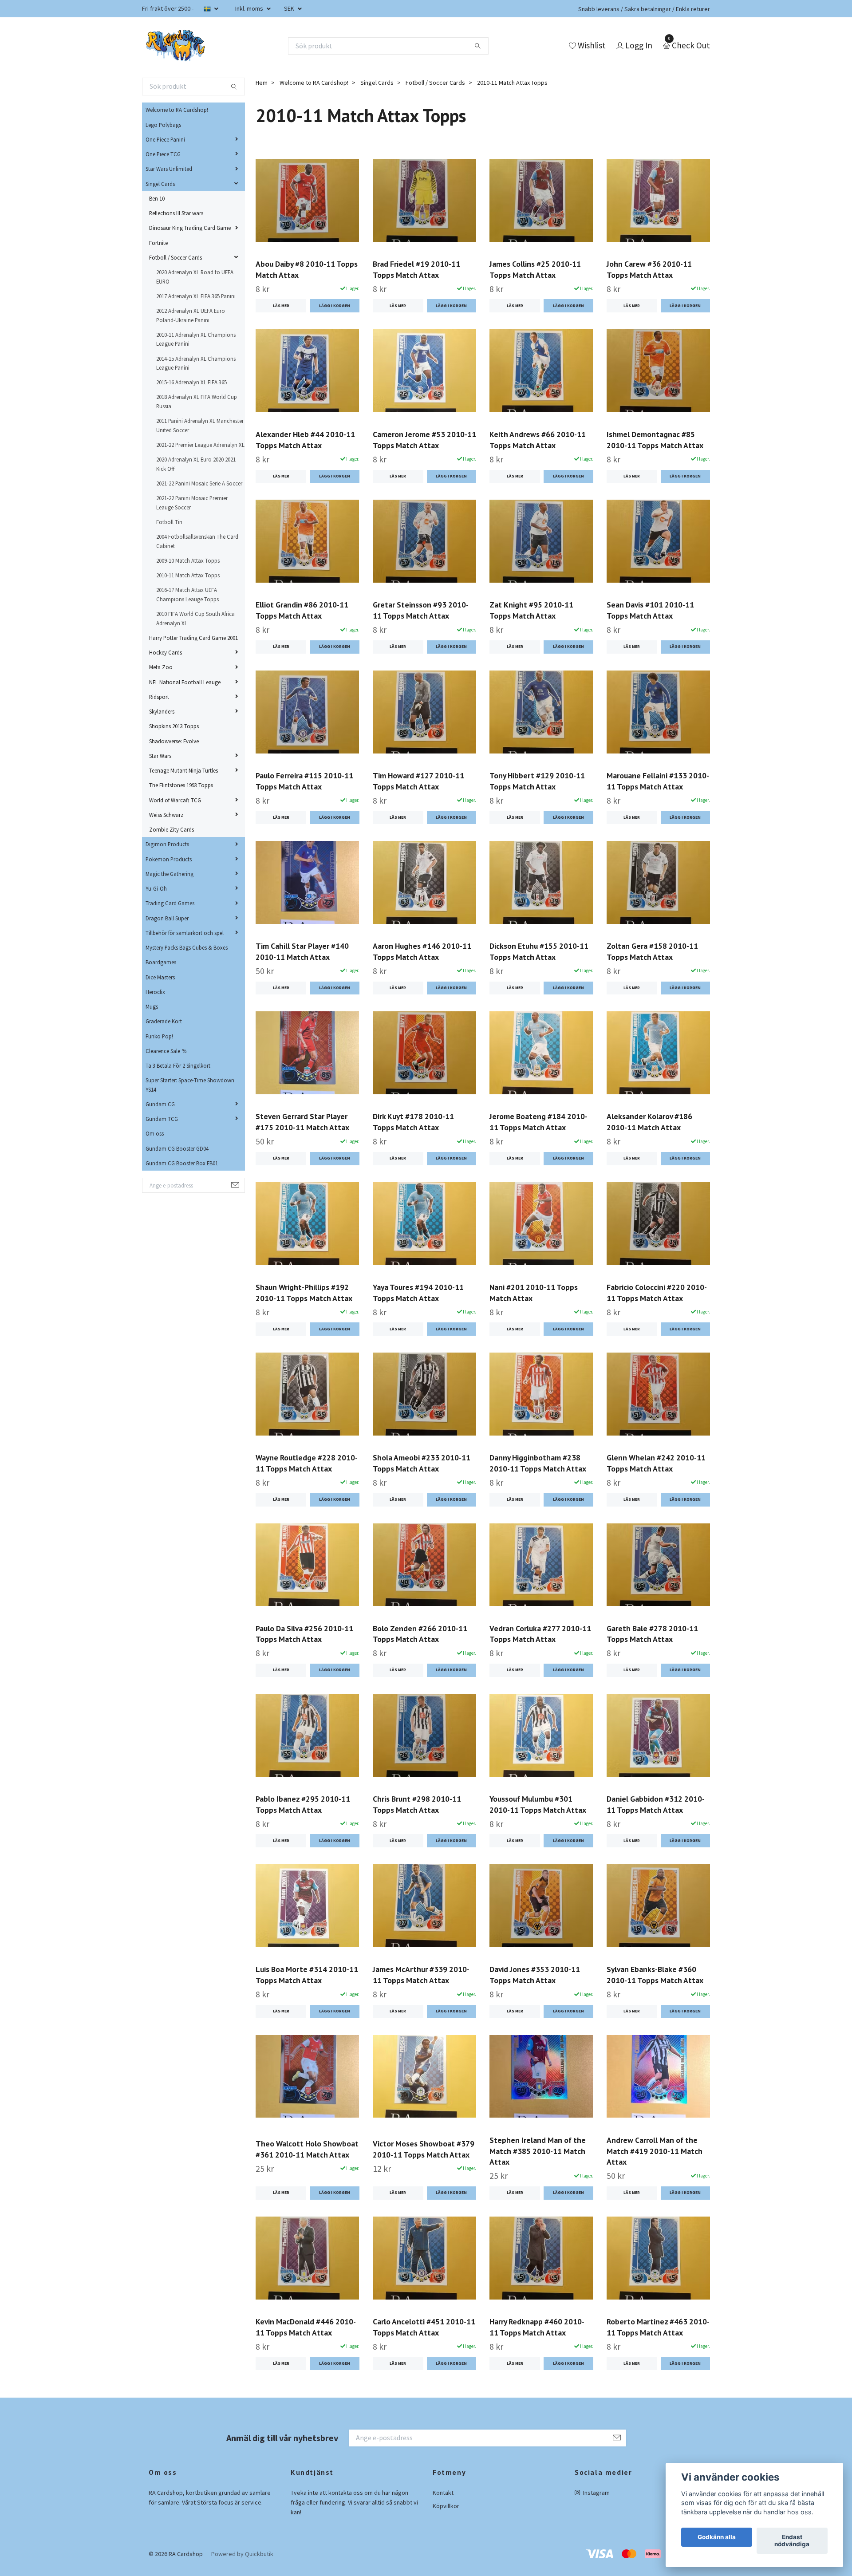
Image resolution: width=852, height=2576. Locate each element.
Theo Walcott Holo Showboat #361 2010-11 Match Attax (307, 2149)
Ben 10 (157, 198)
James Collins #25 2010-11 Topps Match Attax (535, 269)
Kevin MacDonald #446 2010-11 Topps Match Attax (306, 2327)
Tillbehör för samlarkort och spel (185, 933)
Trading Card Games (170, 903)
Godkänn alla (717, 2537)
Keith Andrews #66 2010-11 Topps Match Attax (538, 440)
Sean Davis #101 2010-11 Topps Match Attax (650, 610)
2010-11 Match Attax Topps (188, 575)
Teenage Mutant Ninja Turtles (183, 770)
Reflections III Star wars (176, 213)
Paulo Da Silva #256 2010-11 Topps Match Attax (304, 1634)
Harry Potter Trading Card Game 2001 (193, 638)
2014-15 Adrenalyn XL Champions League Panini (196, 363)
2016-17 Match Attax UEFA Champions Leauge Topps (187, 594)
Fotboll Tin (169, 522)
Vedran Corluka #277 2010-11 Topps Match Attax (540, 1634)
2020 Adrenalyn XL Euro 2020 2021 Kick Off (196, 464)
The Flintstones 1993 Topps (181, 785)
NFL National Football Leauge (185, 682)
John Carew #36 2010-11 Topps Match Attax (649, 269)
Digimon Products (167, 844)
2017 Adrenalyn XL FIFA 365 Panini (196, 296)
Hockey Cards (166, 652)
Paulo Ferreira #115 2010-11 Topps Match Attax (304, 781)
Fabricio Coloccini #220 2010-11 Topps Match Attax (657, 1293)
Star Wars (160, 756)
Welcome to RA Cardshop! (177, 110)
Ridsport (159, 697)
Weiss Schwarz (166, 815)
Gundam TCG (162, 1119)
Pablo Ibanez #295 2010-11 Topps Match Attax (303, 1804)
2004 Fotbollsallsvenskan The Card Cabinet (197, 541)
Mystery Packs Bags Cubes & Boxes (187, 947)
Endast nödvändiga (792, 2541)
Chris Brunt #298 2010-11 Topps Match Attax (417, 1804)
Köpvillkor (446, 2506)
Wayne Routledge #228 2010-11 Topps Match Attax (307, 1463)
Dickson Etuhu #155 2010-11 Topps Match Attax (539, 951)
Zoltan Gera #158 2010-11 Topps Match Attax (652, 951)
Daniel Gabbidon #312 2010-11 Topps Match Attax (656, 1804)
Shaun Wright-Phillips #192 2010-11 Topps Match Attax (304, 1293)
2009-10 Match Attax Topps (188, 560)
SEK (290, 8)
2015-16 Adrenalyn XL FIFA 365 (191, 382)
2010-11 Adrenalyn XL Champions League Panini (196, 339)
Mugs (152, 1006)
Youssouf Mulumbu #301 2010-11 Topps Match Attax (538, 1804)
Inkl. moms (250, 8)
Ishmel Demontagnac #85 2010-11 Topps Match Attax (655, 440)
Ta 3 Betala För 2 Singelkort (178, 1065)
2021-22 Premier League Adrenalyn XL (200, 445)
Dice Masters (160, 977)
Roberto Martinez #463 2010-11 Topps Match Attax (658, 2327)
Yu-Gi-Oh (156, 888)
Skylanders (162, 711)
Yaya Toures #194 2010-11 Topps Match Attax (418, 1293)
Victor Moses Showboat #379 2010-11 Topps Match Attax (424, 2149)
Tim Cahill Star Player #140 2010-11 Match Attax (302, 951)
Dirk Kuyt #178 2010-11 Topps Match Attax (413, 1122)
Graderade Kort (164, 1021)
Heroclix (155, 992)
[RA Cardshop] (176, 46)
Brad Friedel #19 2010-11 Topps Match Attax (416, 269)
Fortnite (158, 243)
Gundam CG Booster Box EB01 (182, 1163)
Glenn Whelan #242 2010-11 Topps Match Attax (656, 1463)
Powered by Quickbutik (242, 2554)
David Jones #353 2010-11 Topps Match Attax (535, 1975)
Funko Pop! (159, 1036)
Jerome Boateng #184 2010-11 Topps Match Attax (538, 1122)
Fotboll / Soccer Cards (176, 257)
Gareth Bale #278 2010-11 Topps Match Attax (652, 1634)
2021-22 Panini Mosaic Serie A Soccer (199, 483)
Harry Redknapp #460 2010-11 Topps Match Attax (537, 2327)
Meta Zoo (161, 667)
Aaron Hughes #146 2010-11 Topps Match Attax (422, 951)
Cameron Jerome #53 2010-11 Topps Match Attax (424, 440)
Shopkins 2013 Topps (174, 726)
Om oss (155, 1133)
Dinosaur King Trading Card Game (190, 228)
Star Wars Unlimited (169, 169)
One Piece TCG (163, 154)
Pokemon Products (169, 859)
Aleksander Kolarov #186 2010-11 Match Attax (649, 1122)
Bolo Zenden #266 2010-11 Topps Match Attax (420, 1634)
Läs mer (281, 306)
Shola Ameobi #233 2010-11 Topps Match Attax (422, 1463)
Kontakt (443, 2493)
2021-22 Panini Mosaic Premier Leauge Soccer (192, 502)
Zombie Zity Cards (172, 829)
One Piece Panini (165, 139)
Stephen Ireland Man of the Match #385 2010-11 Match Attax (538, 2151)
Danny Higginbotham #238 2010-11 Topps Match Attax (538, 1463)
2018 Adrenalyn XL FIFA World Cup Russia (197, 401)
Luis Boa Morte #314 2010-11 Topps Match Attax (307, 1975)
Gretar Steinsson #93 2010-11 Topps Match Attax (421, 610)
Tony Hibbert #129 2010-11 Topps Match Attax (537, 781)
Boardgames (161, 962)
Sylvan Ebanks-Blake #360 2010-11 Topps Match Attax (655, 1975)
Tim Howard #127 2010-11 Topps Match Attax (418, 781)
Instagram (596, 2493)
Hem (262, 83)
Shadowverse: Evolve (174, 741)
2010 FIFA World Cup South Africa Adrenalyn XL (195, 618)
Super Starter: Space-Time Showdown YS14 (190, 1085)
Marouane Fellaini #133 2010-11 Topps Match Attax (658, 781)
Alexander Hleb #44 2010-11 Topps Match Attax (305, 440)
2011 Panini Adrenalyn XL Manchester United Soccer (200, 425)
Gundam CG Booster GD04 (177, 1148)
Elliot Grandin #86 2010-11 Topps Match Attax (302, 610)
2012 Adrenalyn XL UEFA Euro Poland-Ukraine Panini (191, 315)
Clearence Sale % (166, 1051)
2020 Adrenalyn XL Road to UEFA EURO (195, 276)
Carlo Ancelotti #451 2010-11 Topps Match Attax (424, 2327)
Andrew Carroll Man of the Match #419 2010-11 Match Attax (655, 2151)
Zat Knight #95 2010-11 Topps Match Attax (531, 610)
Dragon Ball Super (167, 918)
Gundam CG (160, 1104)
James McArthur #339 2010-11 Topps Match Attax (421, 1975)
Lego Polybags (163, 125)
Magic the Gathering (170, 874)
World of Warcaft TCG (175, 800)
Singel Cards (160, 184)
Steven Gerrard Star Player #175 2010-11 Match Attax (302, 1122)
